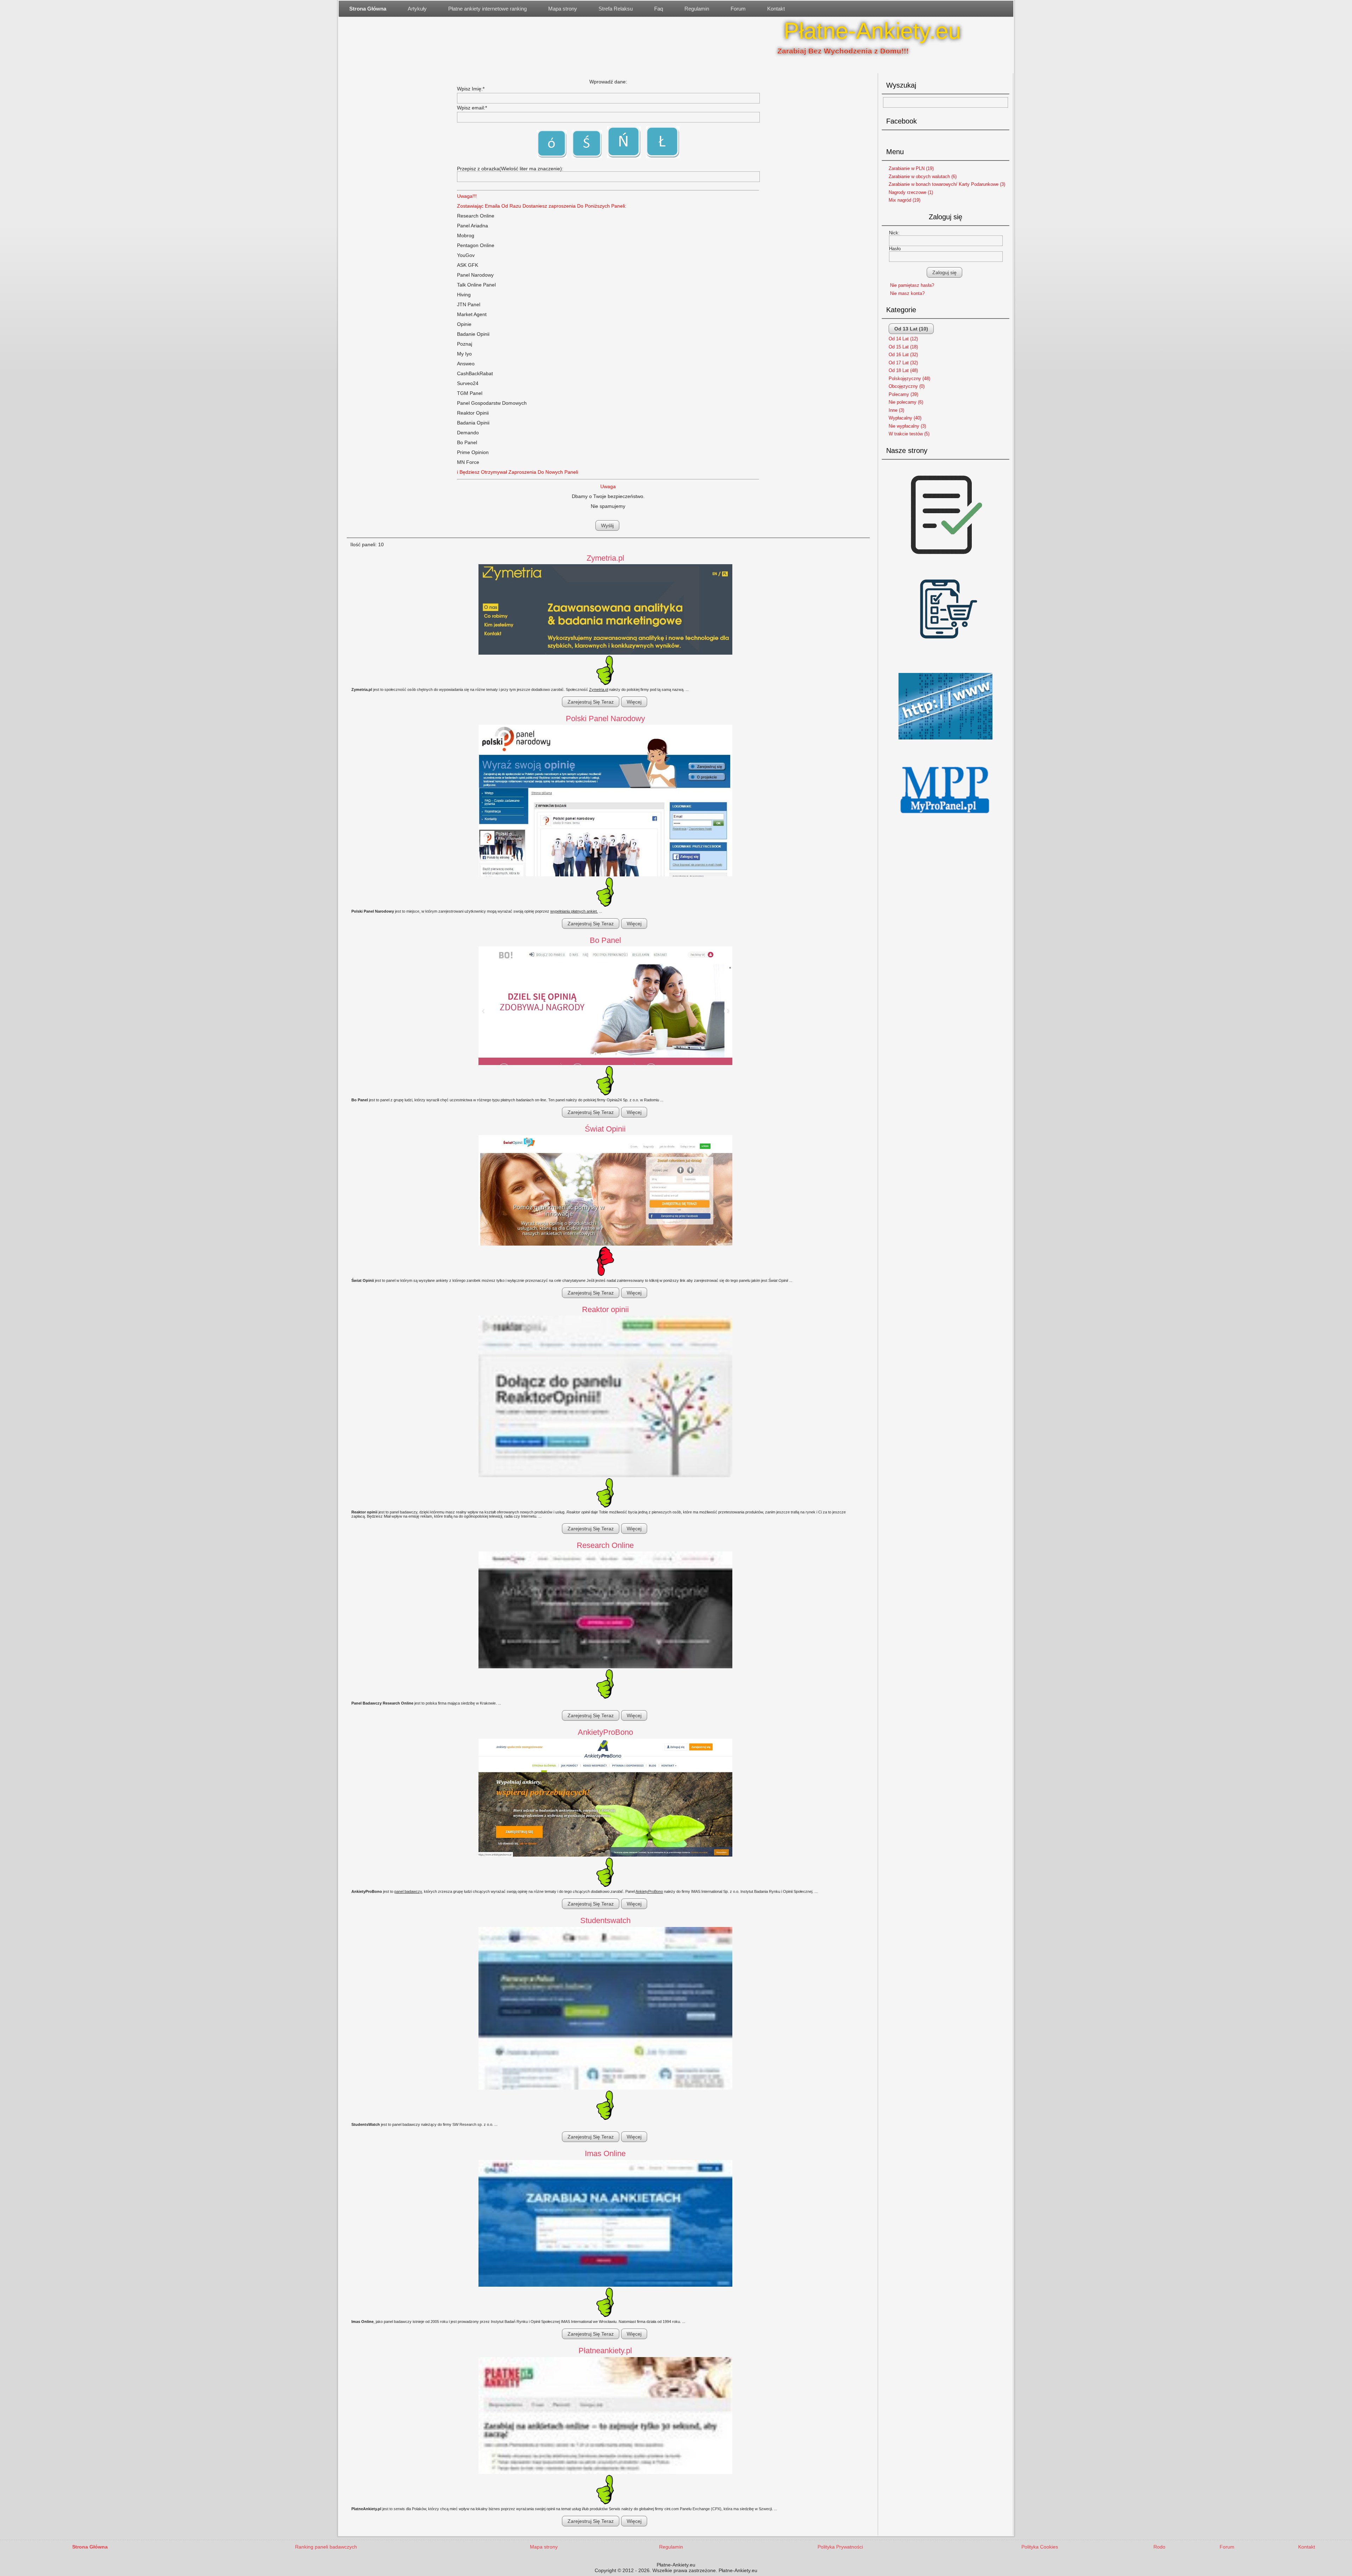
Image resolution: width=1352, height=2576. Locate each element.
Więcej (634, 702)
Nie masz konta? (907, 293)
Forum (738, 9)
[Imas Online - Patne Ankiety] (605, 2224)
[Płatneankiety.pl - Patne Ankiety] (605, 2416)
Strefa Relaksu (616, 9)
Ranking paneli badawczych (326, 2547)
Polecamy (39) (903, 394)
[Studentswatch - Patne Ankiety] (605, 2009)
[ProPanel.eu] (945, 742)
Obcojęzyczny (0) (907, 386)
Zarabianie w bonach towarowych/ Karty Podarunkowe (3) (947, 184)
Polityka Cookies (1040, 2547)
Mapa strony (563, 9)
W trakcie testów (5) (909, 434)
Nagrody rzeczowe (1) (911, 192)
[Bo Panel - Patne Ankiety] (605, 1006)
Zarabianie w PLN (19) (911, 168)
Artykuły (417, 9)
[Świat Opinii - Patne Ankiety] (605, 1191)
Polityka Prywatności (840, 2547)
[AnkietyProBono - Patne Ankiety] (605, 1798)
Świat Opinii (605, 1129)
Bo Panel (605, 940)
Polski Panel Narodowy (605, 719)
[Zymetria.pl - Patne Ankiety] (605, 610)
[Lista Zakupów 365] (945, 666)
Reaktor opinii (605, 1309)
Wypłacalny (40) (905, 418)
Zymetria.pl (605, 558)
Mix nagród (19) (905, 200)
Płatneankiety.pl (605, 2351)
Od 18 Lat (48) (903, 370)
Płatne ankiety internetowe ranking (487, 9)
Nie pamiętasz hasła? (912, 285)
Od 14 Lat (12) (903, 339)
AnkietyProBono (605, 1732)
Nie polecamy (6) (906, 402)
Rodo (1159, 2547)
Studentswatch (605, 1920)
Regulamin (697, 9)
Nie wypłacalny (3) (907, 426)
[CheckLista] (945, 563)
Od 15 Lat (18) (903, 347)
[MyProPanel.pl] (945, 821)
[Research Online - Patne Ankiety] (605, 1610)
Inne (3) (896, 410)
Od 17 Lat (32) (903, 363)
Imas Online (605, 2153)
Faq (659, 9)
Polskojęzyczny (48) (909, 379)
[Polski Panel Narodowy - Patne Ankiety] (605, 801)
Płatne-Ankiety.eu (872, 31)
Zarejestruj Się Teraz (591, 702)
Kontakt (776, 9)
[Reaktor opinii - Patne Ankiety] (605, 1397)
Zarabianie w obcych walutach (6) (923, 177)
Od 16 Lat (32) (903, 355)
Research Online (605, 1545)
